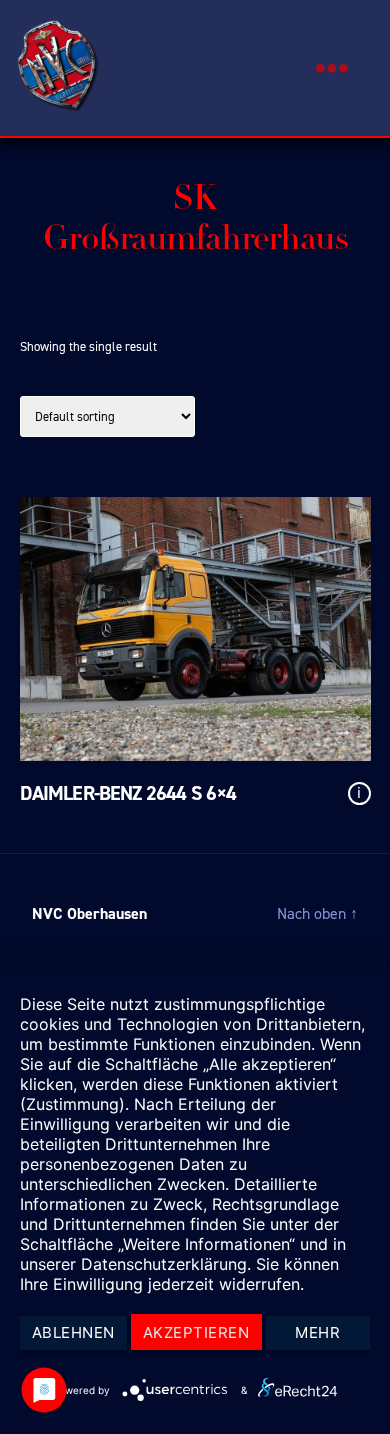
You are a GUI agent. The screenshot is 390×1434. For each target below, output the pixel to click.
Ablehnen (73, 1332)
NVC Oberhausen (89, 913)
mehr (317, 1332)
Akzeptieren (196, 1332)
